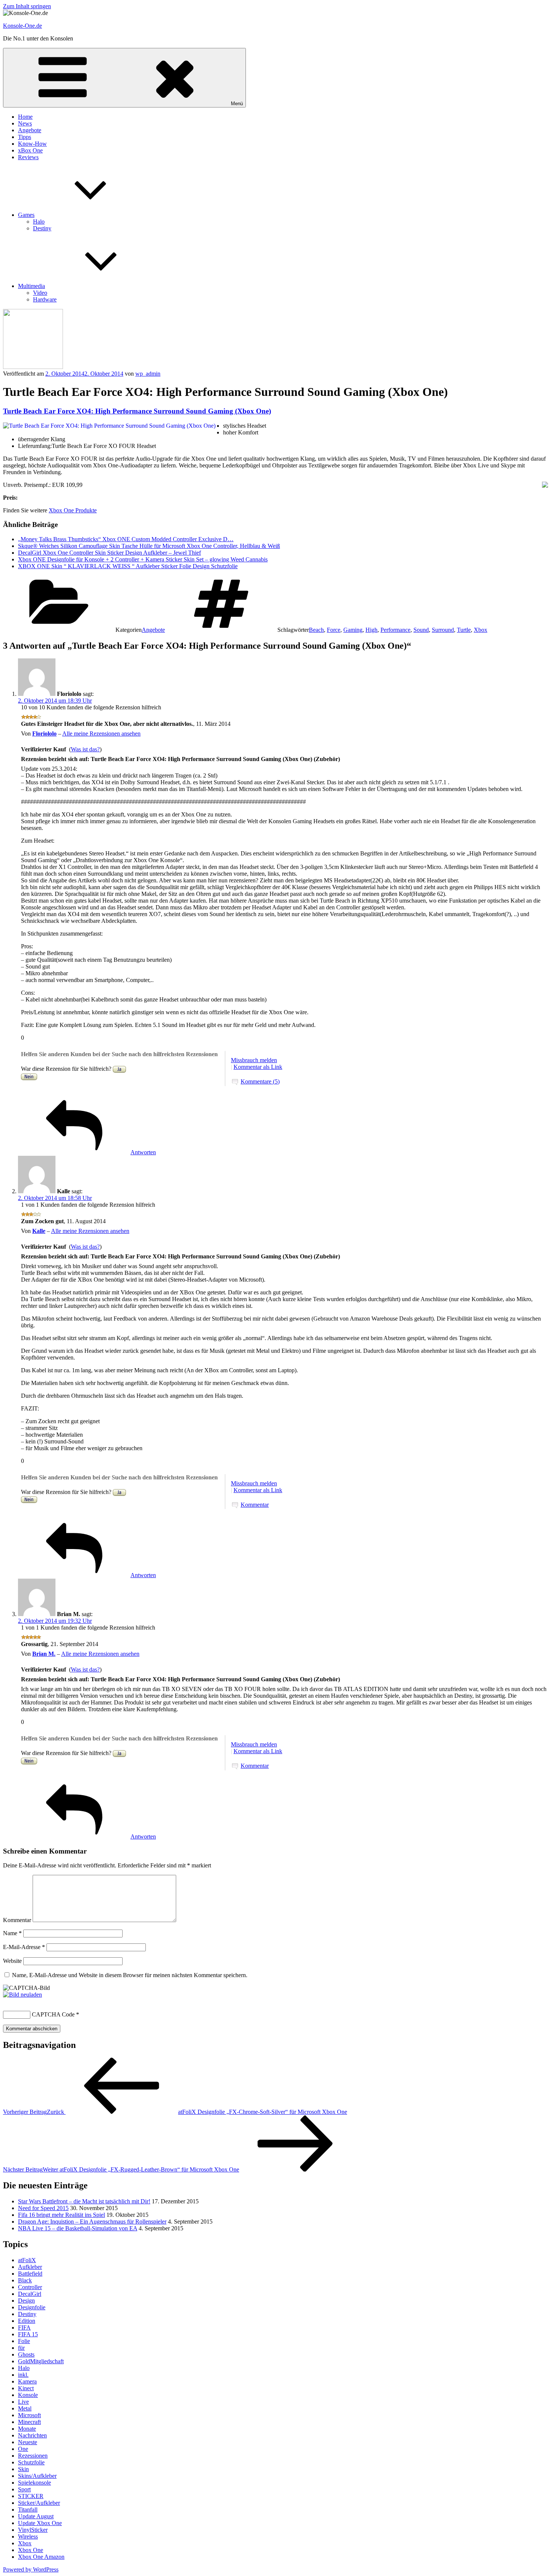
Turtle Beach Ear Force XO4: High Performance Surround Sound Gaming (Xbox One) (137, 411)
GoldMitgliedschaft (41, 2361)
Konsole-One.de (22, 26)
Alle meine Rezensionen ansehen (101, 734)
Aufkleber (30, 2267)
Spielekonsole (34, 2483)
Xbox (481, 630)
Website (12, 1961)
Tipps (25, 137)
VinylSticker (33, 2530)
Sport (24, 2489)
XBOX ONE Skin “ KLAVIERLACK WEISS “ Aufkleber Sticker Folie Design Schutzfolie (128, 566)
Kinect (26, 2388)
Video (40, 293)
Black (25, 2280)
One (23, 2449)
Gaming (353, 630)
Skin (23, 2469)
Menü (237, 104)
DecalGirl (30, 2294)
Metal (25, 2408)
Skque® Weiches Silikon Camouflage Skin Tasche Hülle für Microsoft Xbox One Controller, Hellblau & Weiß (149, 546)
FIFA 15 (28, 2334)
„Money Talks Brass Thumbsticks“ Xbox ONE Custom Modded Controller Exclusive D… (126, 539)
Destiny (42, 228)
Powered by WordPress (31, 2569)
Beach (316, 630)
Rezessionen (33, 2456)
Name (12, 1933)
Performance (395, 630)
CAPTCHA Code (53, 2014)
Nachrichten (32, 2435)
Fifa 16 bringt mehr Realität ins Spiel (61, 2215)
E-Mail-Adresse (24, 1947)
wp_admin (148, 374)
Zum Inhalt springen (27, 6)
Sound (421, 630)
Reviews (28, 157)
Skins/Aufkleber (37, 2476)
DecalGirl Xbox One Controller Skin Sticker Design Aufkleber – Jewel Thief (109, 553)
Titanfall (28, 2510)
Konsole (28, 2395)
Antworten (143, 1152)
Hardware (45, 299)
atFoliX (27, 2260)
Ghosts (26, 2354)
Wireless (28, 2536)
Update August (36, 2516)
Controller (30, 2287)
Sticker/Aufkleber (39, 2503)
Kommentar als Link (258, 1067)
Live (23, 2402)
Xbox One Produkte (73, 510)
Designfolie (32, 2307)
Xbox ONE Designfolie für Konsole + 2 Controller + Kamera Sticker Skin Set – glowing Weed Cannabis (143, 559)
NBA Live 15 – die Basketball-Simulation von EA (78, 2228)
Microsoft (29, 2415)
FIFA (24, 2328)
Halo (39, 222)
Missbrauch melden (254, 1060)
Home (25, 117)
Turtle (464, 630)
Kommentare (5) (260, 1081)
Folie (24, 2341)
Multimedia (31, 286)
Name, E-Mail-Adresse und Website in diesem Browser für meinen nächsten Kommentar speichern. (130, 1975)
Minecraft (29, 2422)
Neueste (28, 2442)
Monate (27, 2429)
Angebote (30, 130)
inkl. (23, 2375)
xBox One (30, 150)
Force (334, 630)
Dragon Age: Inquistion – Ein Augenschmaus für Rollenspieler (92, 2222)
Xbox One (31, 2550)
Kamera (27, 2381)
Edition (27, 2321)
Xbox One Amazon (41, 2557)
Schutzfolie (31, 2462)
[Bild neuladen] (22, 1995)
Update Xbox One (40, 2523)
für (21, 2348)
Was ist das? (85, 749)
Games (26, 215)
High (371, 630)
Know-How (32, 144)
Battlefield (30, 2274)
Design (26, 2301)
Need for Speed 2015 (43, 2208)
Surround (443, 630)
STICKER (31, 2496)
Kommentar (255, 1505)
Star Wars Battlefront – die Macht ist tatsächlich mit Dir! (84, 2201)
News (25, 123)
